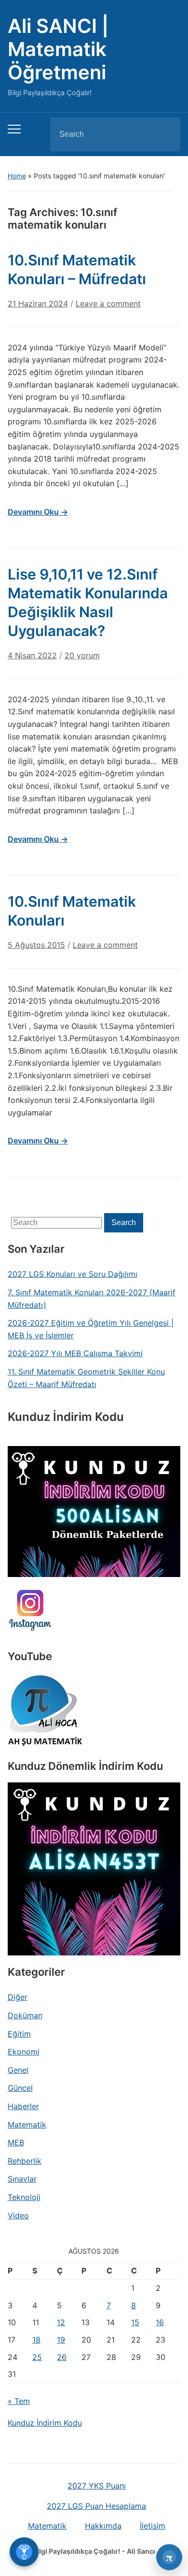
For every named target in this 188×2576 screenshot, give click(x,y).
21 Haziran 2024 (38, 304)
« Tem (19, 2401)
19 (61, 2340)
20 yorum (82, 659)
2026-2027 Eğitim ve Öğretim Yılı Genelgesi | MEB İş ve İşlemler (91, 1329)
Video (18, 2215)
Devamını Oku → (38, 512)
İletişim (153, 2526)
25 (37, 2357)
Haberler (23, 2106)
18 (36, 2340)
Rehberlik (25, 2161)
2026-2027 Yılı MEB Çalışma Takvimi (75, 1353)
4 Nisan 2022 (32, 655)
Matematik (27, 2125)
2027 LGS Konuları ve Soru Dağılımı (73, 1274)
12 (61, 2322)
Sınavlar (22, 2179)
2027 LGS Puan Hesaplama (96, 2506)
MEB (16, 2142)
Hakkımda (103, 2526)
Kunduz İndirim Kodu (45, 2423)
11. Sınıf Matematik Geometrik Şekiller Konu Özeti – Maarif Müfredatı (86, 1378)
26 (62, 2357)
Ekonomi (24, 2052)
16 (160, 2322)
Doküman (25, 2015)
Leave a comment (108, 304)
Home (17, 176)
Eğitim (19, 2034)
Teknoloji (24, 2197)
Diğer (18, 1997)
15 (135, 2322)
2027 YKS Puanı (97, 2486)
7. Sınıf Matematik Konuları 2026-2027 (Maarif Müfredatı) (92, 1299)
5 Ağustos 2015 (36, 945)
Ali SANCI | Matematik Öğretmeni (58, 49)
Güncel (20, 2088)
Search (165, 134)
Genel (18, 2070)
